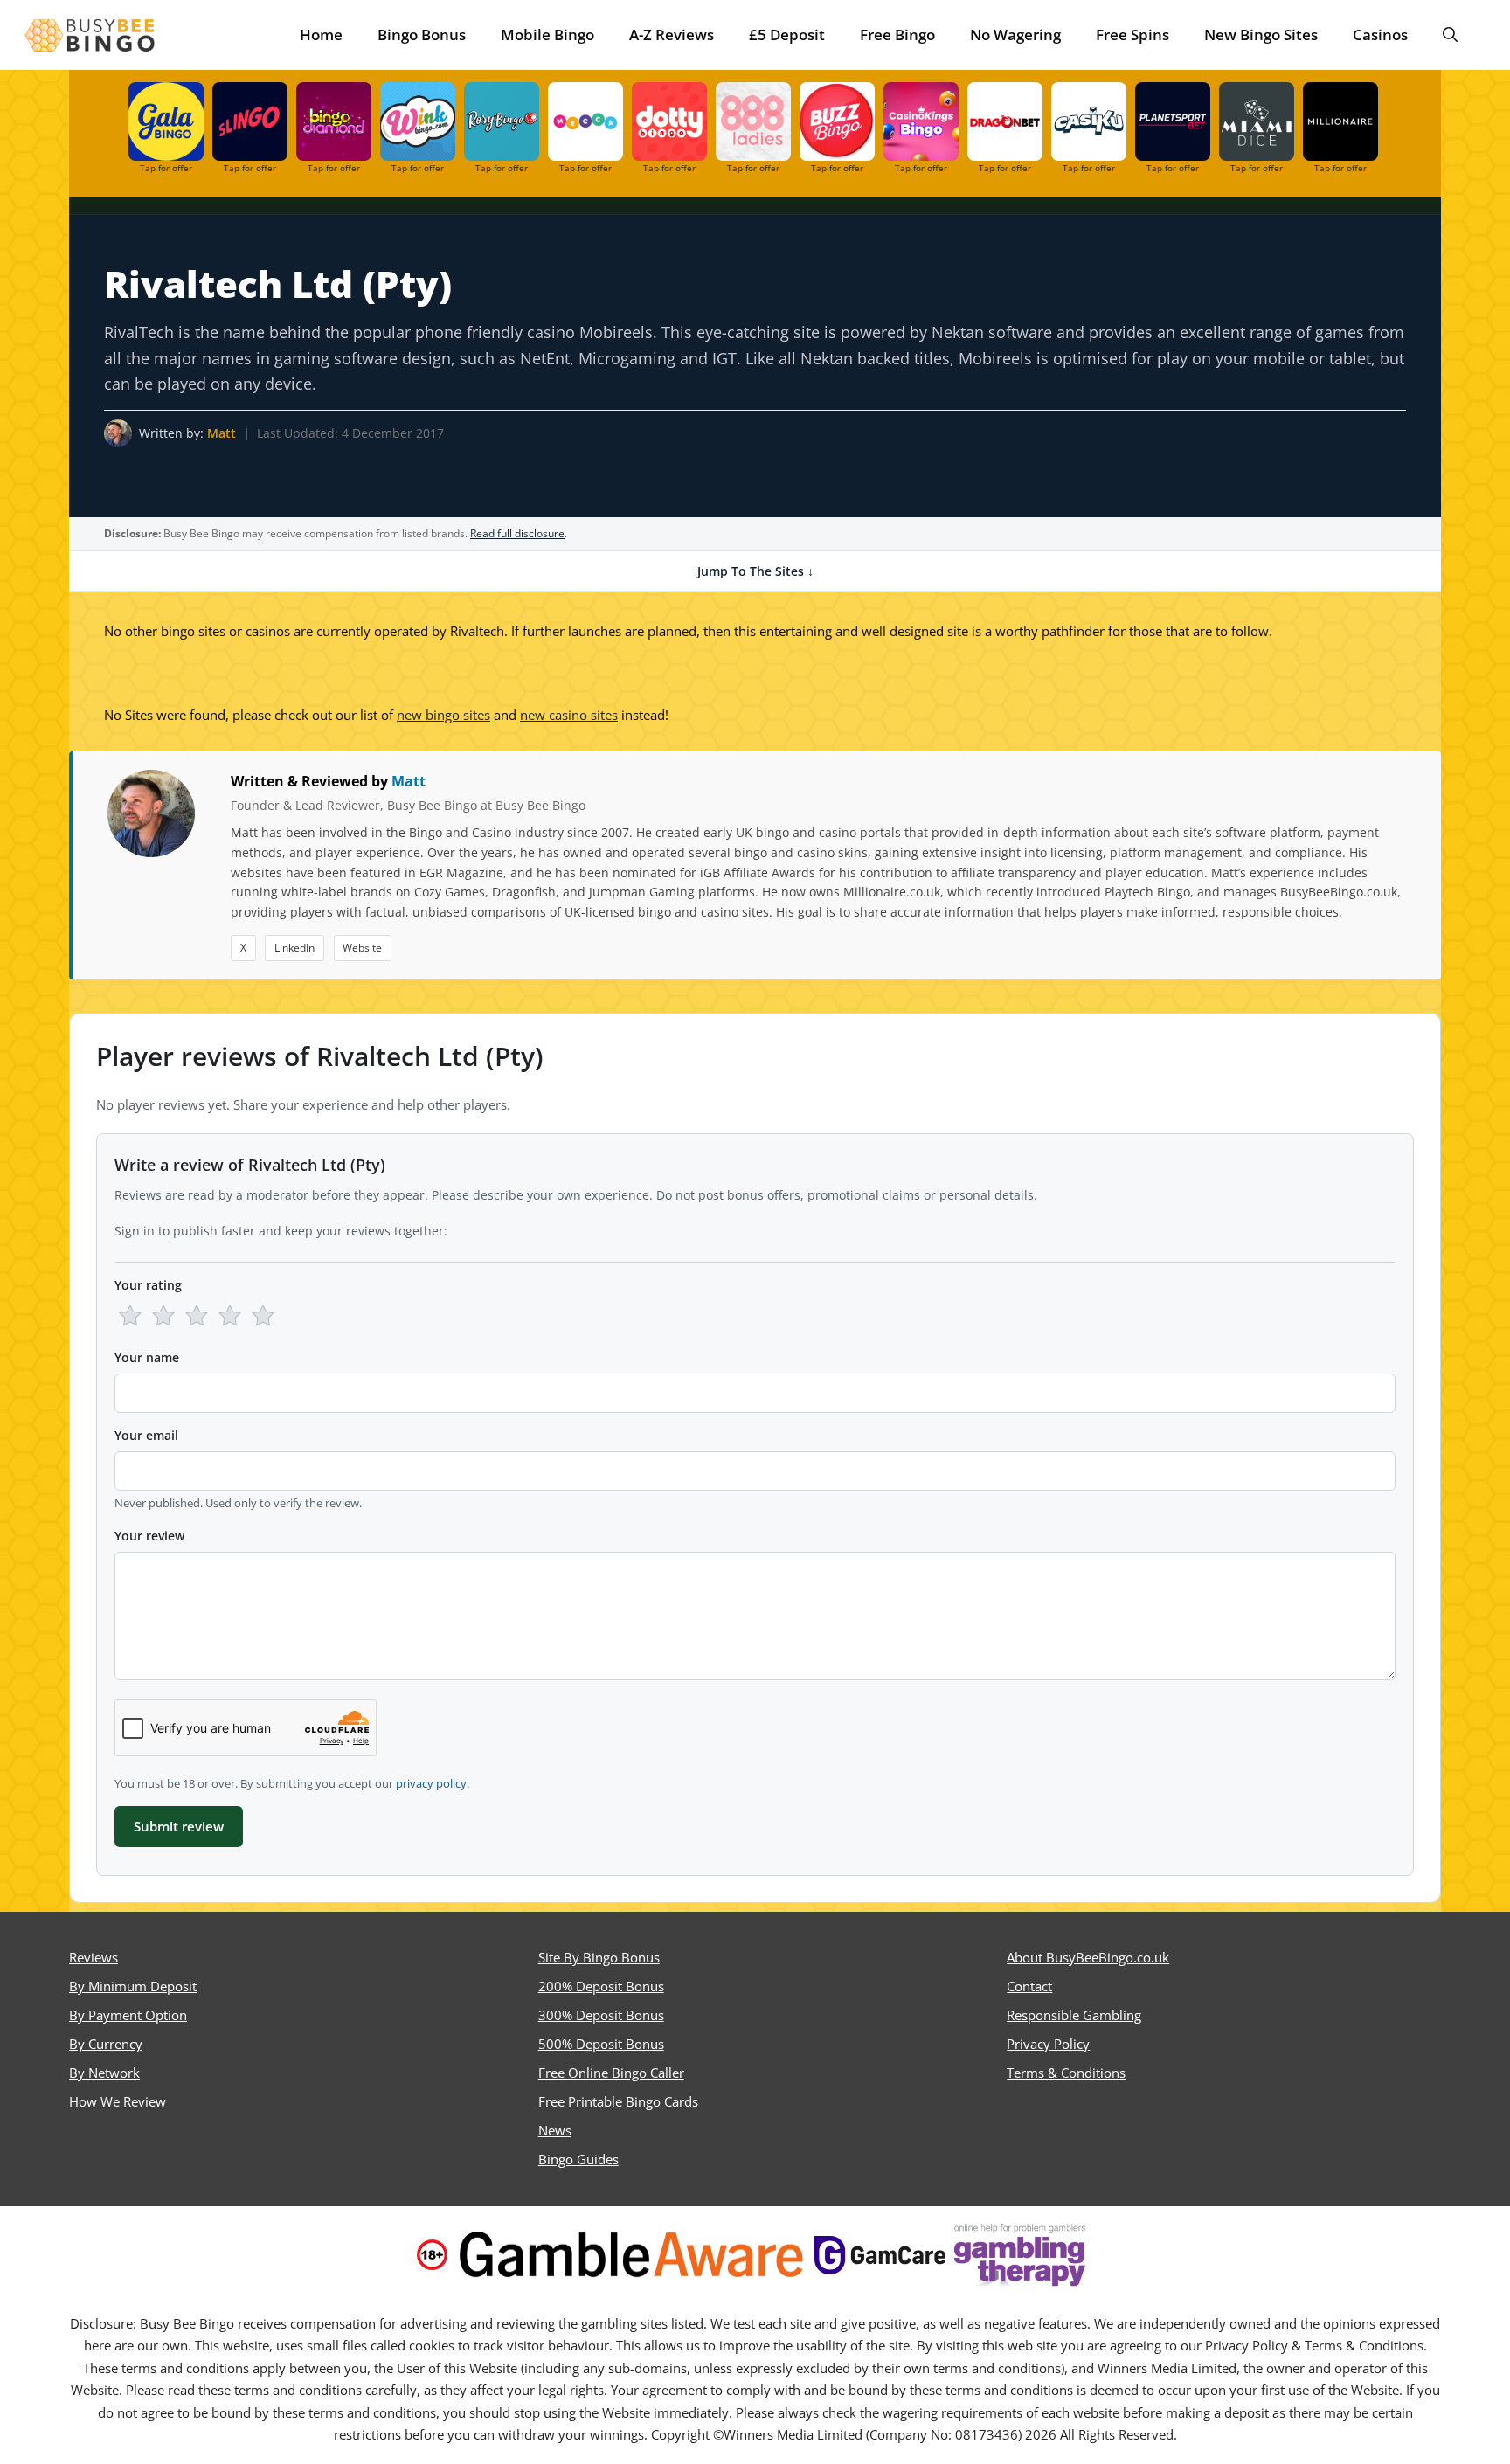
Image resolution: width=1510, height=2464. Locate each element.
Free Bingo (897, 35)
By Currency (106, 2044)
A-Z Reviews (672, 35)
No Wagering (1015, 35)
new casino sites (569, 715)
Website (362, 948)
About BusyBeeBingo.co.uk (1088, 1957)
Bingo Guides (578, 2159)
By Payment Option (128, 2015)
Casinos (1380, 35)
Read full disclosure (517, 533)
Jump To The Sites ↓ (755, 571)
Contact (1029, 1986)
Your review (149, 1536)
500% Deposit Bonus (601, 2044)
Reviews (94, 1957)
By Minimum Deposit (133, 1986)
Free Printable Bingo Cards (618, 2101)
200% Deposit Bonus (601, 1986)
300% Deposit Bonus (601, 2015)
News (555, 2130)
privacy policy (431, 1783)
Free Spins (1132, 35)
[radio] (130, 1316)
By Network (104, 2073)
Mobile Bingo (547, 35)
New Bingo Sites (1261, 35)
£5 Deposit (787, 35)
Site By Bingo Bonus (599, 1957)
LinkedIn (294, 948)
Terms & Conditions (1066, 2073)
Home (321, 35)
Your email (146, 1435)
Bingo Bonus (422, 35)
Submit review (179, 1826)
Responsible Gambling (1074, 2015)
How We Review (118, 2101)
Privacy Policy (1048, 2044)
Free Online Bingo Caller (611, 2073)
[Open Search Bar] (1450, 35)
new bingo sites (443, 715)
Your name (147, 1357)
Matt (222, 433)
